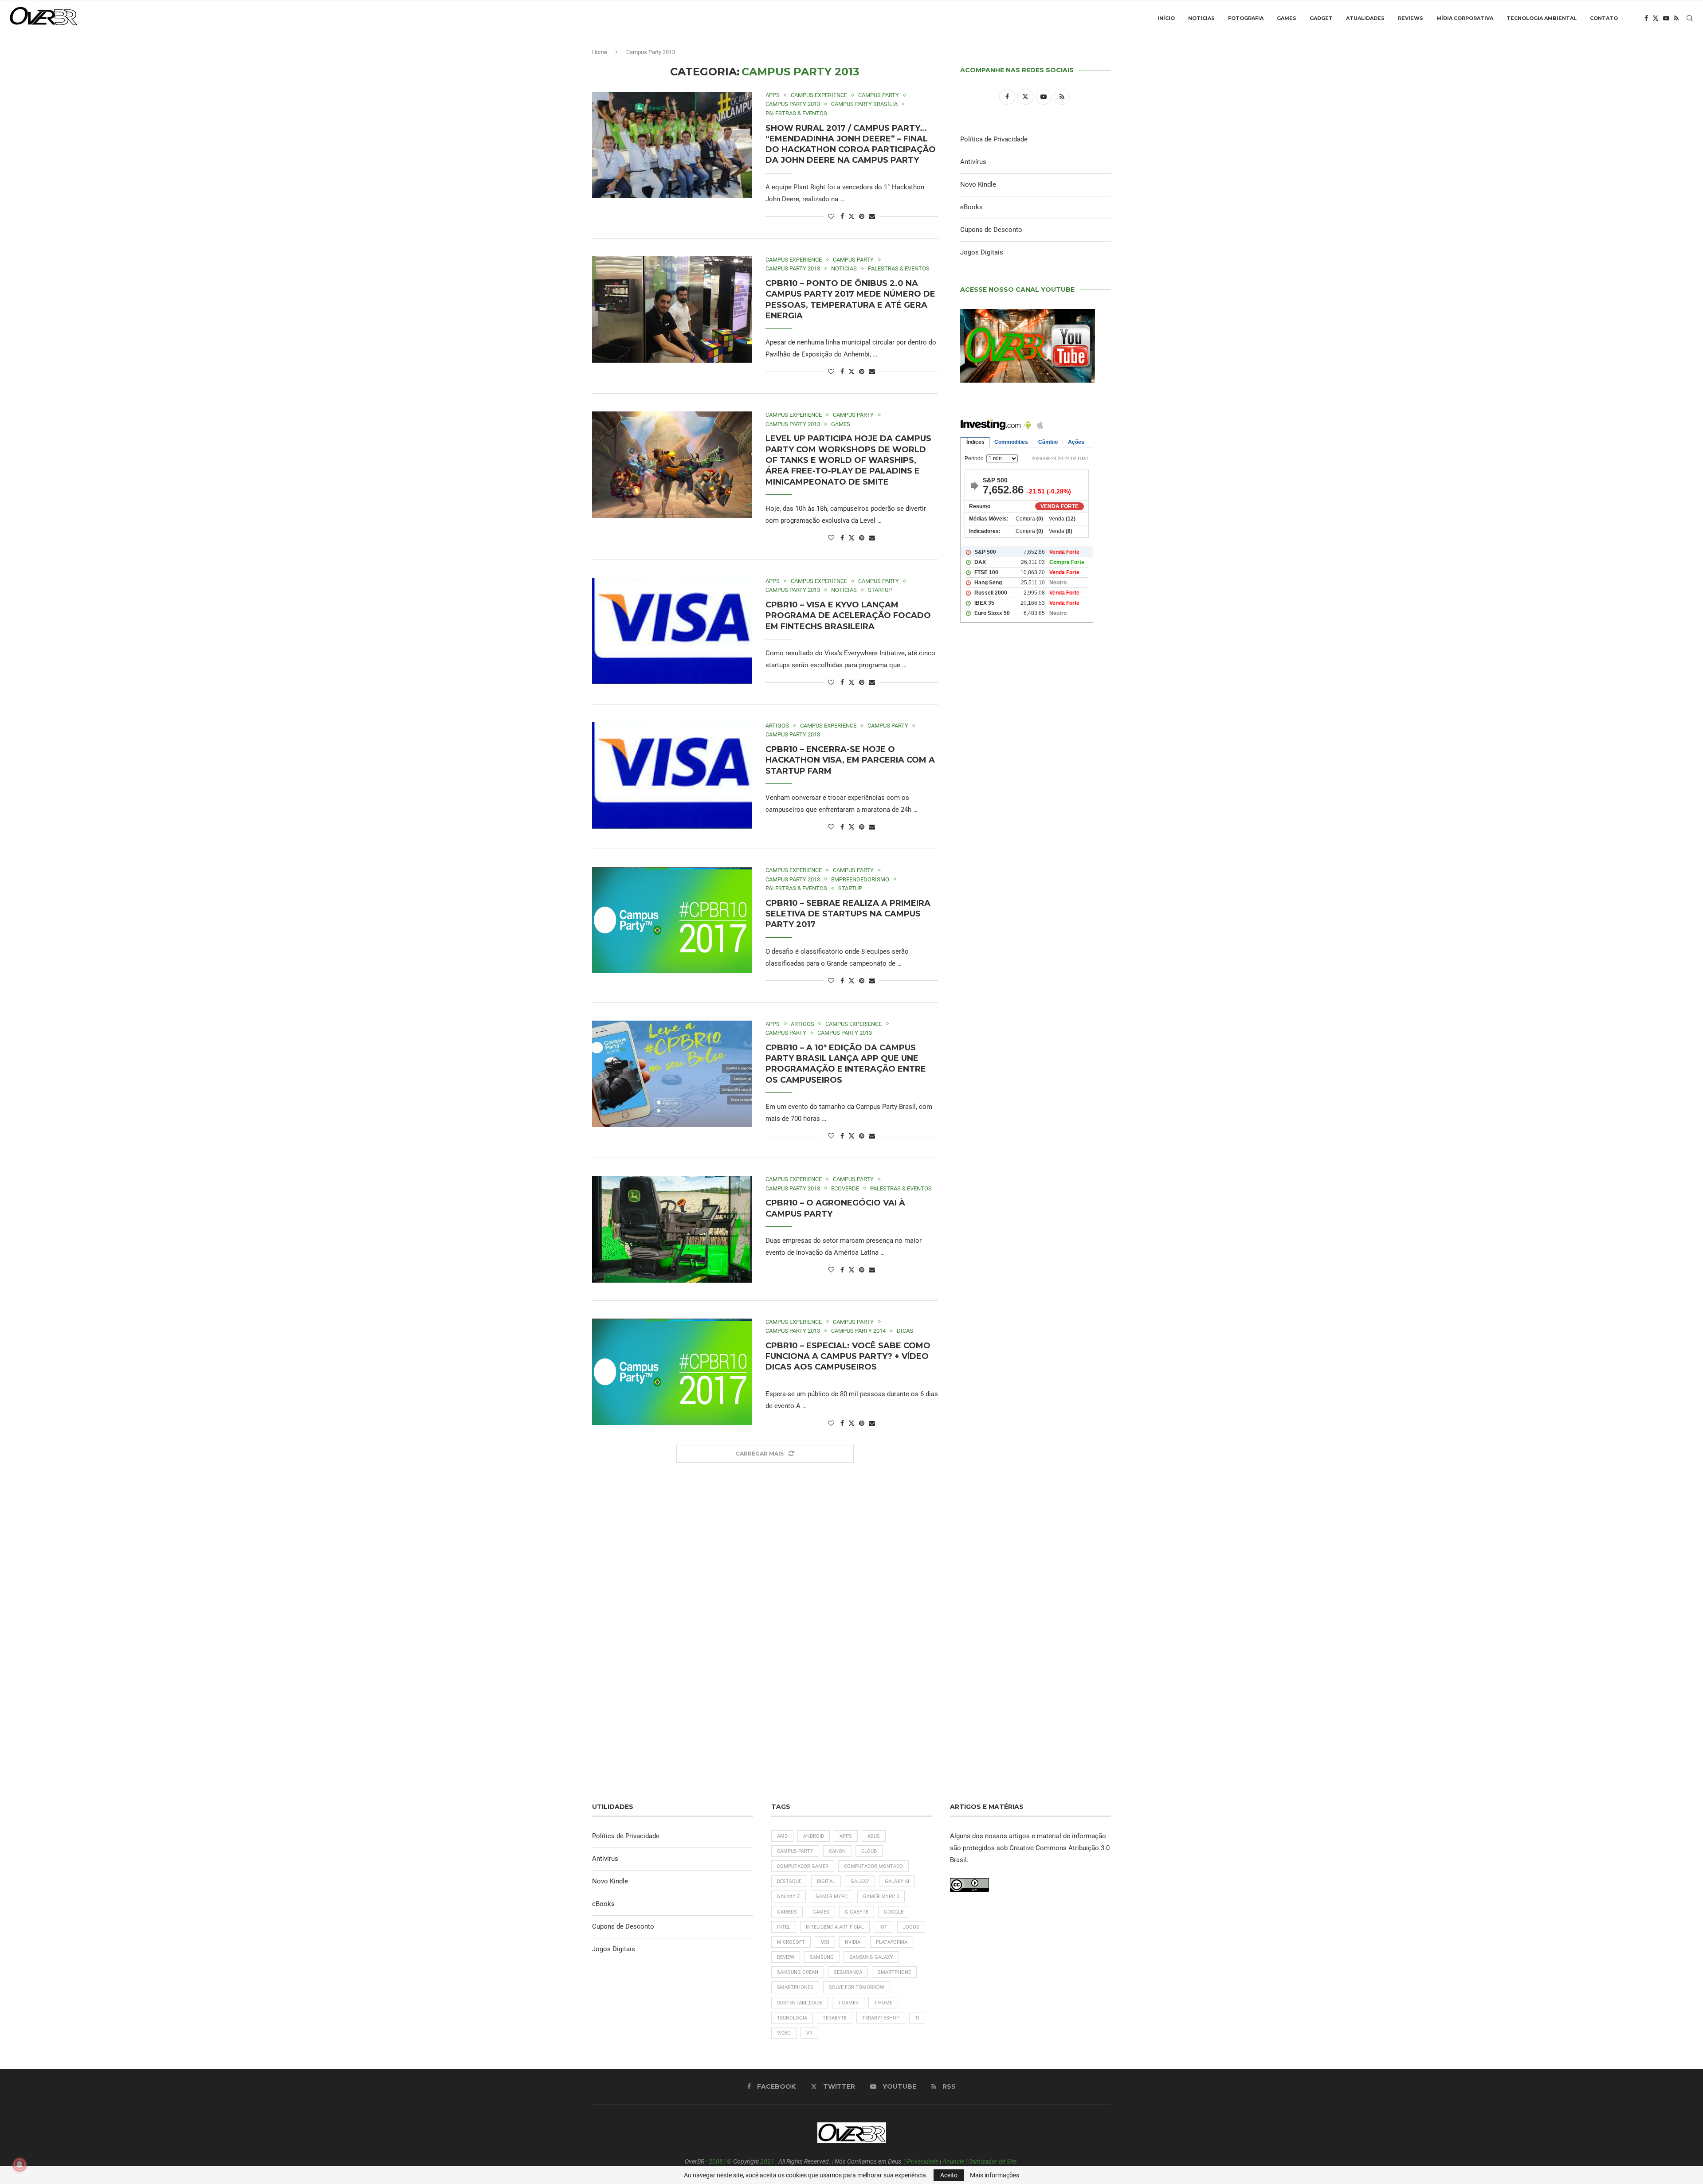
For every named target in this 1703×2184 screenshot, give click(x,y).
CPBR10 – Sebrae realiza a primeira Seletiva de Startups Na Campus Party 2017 (848, 914)
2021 (767, 2161)
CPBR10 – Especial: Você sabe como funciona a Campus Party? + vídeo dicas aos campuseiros (848, 1356)
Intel (784, 1927)
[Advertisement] (1036, 1011)
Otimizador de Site (992, 2161)
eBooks (971, 207)
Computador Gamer (803, 1866)
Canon (837, 1851)
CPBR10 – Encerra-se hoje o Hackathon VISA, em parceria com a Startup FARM (850, 760)
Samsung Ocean (798, 1972)
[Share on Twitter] (851, 216)
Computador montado (873, 1866)
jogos (911, 1927)
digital (826, 1881)
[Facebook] (1646, 18)
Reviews (1411, 18)
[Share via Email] (872, 216)
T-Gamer (848, 2003)
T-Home (883, 2003)
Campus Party (795, 1851)
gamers (787, 1912)
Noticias (1201, 18)
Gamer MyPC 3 (881, 1896)
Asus (874, 1836)
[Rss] (1676, 18)
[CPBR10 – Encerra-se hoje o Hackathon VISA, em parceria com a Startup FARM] (672, 775)
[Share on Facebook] (842, 216)
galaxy (860, 1881)
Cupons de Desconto (991, 230)
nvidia (853, 1942)
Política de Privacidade (994, 139)
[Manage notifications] (20, 2164)
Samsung (822, 1957)
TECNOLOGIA (792, 2018)
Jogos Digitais (982, 252)
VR (809, 2033)
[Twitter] (1656, 18)
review (786, 1957)
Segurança (848, 1972)
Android (814, 1836)
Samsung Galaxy (871, 1957)
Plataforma (892, 1942)
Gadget (1321, 18)
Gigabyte (857, 1912)
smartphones (795, 1987)
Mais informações (995, 2175)
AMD (782, 1836)
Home (600, 52)
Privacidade (923, 2161)
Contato (1604, 18)
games (821, 1912)
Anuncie (953, 2161)
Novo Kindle (978, 184)
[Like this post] (831, 216)
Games (1287, 18)
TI (917, 2018)
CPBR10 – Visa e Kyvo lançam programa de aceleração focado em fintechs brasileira (848, 616)
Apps (846, 1836)
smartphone (894, 1972)
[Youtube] (1666, 18)
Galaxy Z (789, 1896)
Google (894, 1912)
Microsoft (791, 1942)
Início (1166, 18)
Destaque (789, 1881)
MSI (825, 1942)
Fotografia (1246, 18)
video (784, 2033)
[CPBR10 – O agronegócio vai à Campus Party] (672, 1229)
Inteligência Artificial (835, 1927)
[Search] (1690, 18)
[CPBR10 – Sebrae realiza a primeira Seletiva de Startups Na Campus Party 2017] (672, 920)
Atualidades (1365, 18)
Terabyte (835, 2018)
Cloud (869, 1851)
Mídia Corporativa (1465, 18)
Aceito (949, 2175)
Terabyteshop (881, 2018)
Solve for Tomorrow (857, 1987)
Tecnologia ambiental (1542, 18)
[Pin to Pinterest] (862, 216)
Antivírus (973, 162)
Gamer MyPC (832, 1896)
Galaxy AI (897, 1881)
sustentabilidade (800, 2003)
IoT (883, 1927)
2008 (716, 2161)
